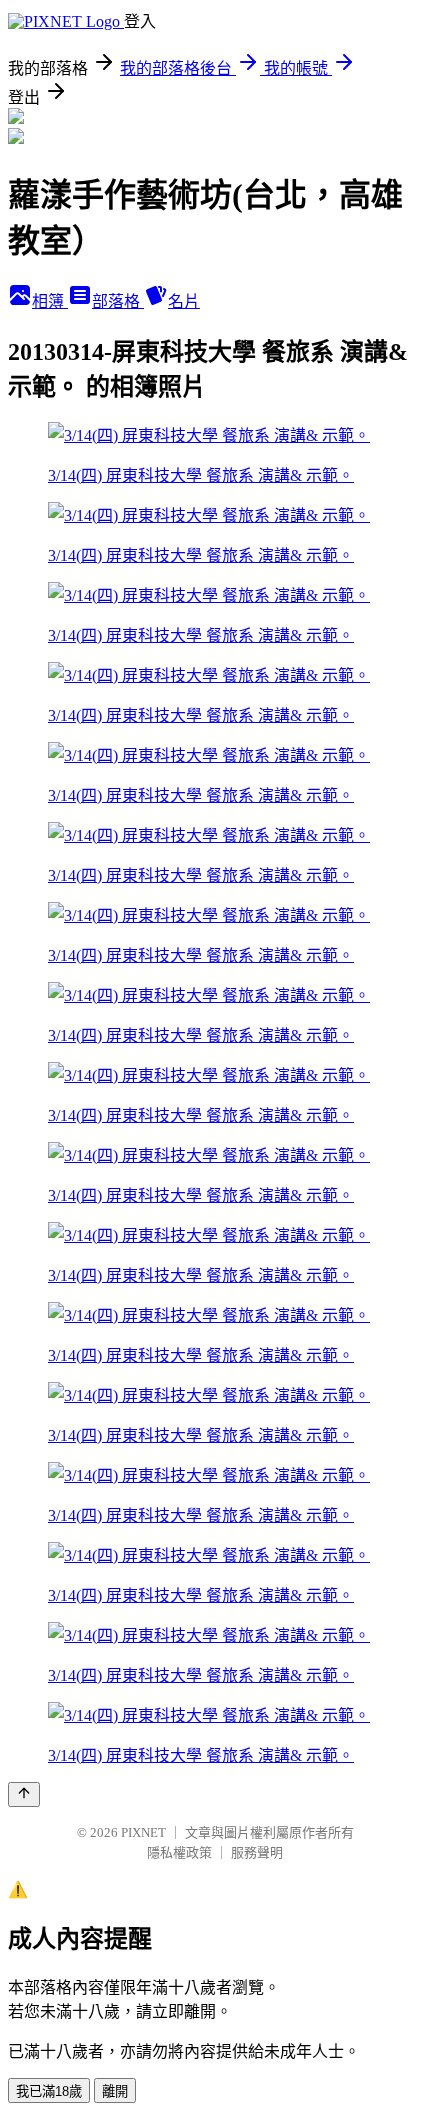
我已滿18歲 (49, 2091)
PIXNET (143, 1832)
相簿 (50, 301)
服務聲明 (257, 1852)
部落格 (118, 301)
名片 (184, 301)
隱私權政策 (179, 1852)
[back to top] (24, 1794)
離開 (115, 2091)
